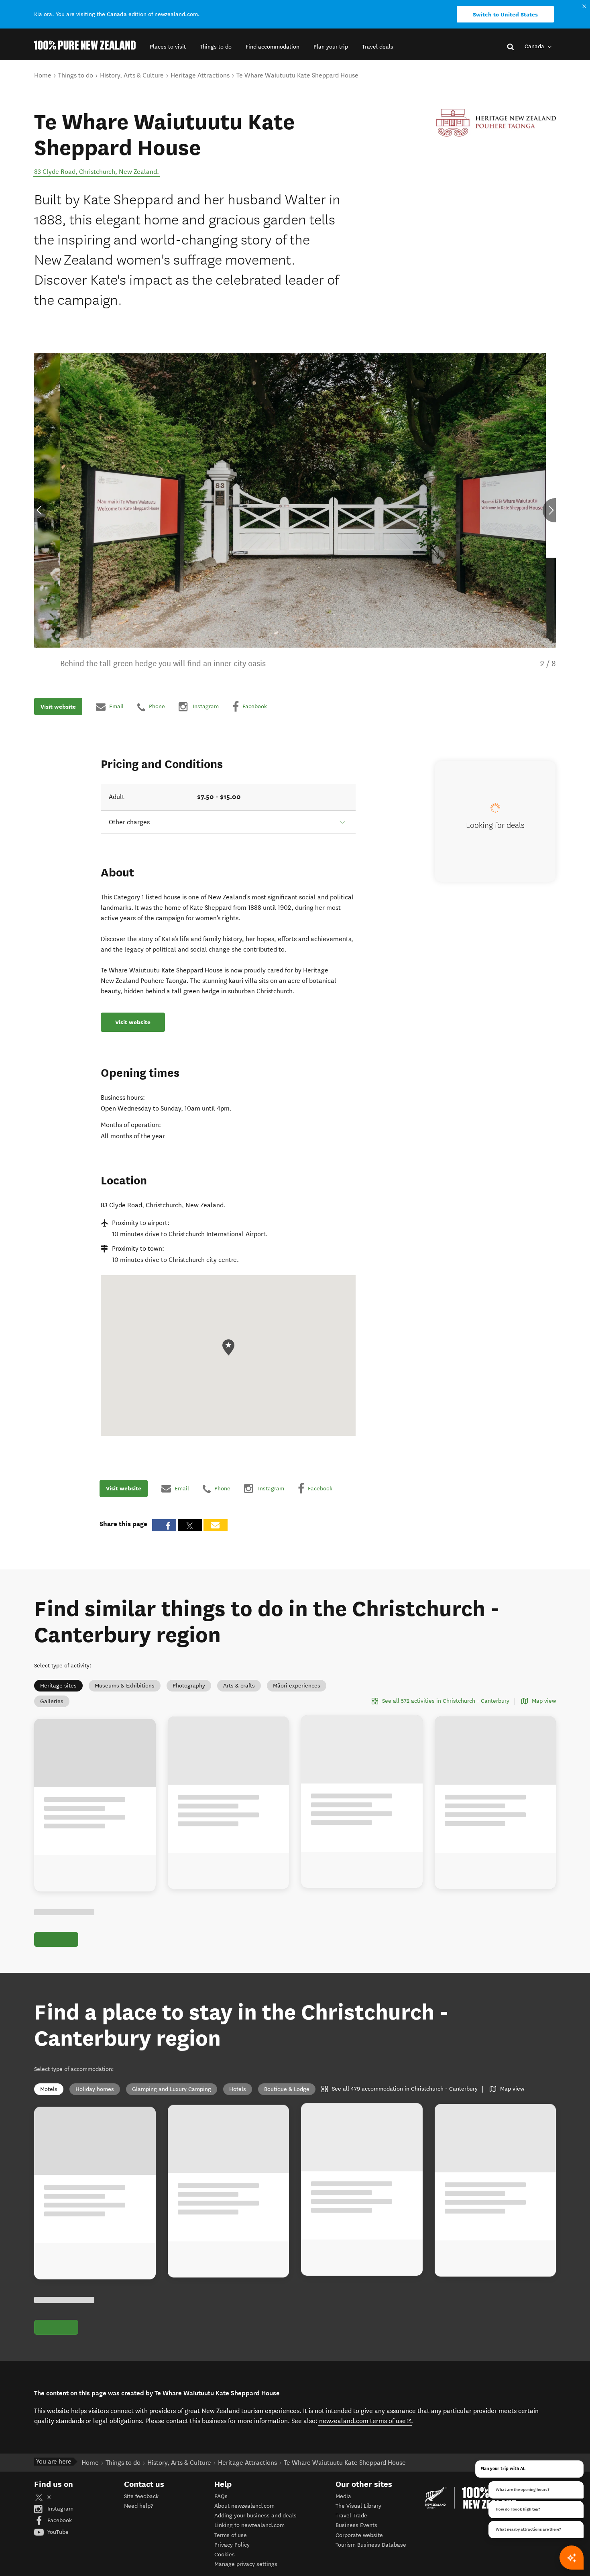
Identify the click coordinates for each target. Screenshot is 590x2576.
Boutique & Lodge (287, 2089)
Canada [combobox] (535, 46)
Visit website (58, 707)
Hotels (238, 2089)
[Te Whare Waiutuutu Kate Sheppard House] (496, 123)
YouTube (57, 2532)
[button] (168, 47)
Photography (189, 1686)
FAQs (221, 2496)
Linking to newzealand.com (249, 2525)
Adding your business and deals (255, 2516)
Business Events (356, 2525)
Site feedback (141, 2496)
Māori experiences (297, 1686)
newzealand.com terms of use (365, 2421)
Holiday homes (95, 2089)
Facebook (59, 2520)
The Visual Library (358, 2506)
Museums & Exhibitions (125, 1686)
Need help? (138, 2506)
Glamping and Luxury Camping (172, 2089)
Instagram (60, 2509)
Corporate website (359, 2535)
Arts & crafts (239, 1686)
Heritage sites (58, 1686)
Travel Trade (351, 2516)
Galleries (52, 1701)
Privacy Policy (232, 2545)
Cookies (225, 2555)
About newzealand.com (244, 2506)
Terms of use (231, 2535)
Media (343, 2496)
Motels (49, 2089)
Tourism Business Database (371, 2545)
